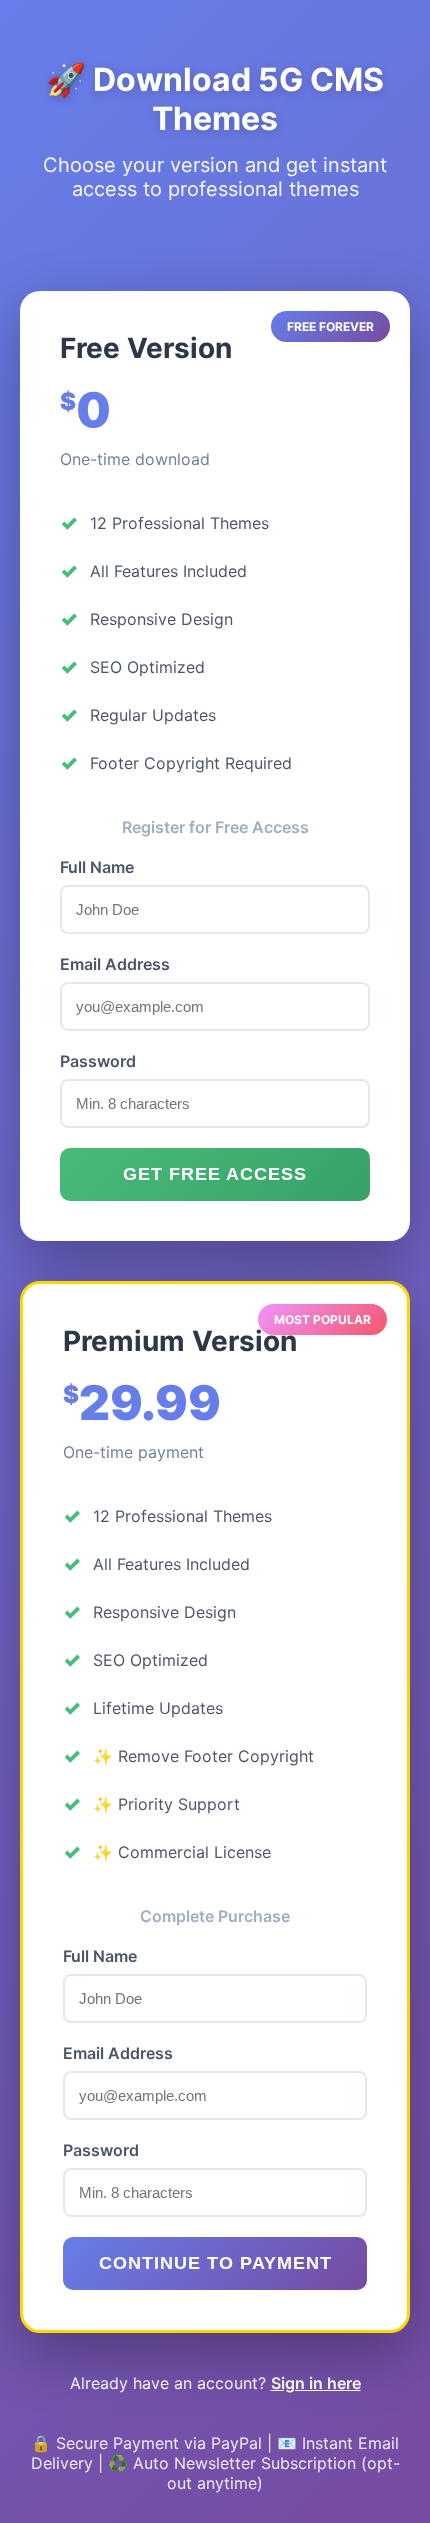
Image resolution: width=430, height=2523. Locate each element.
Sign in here (316, 2383)
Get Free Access (215, 1174)
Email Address (115, 964)
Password (98, 1061)
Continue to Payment (215, 2263)
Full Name (97, 867)
